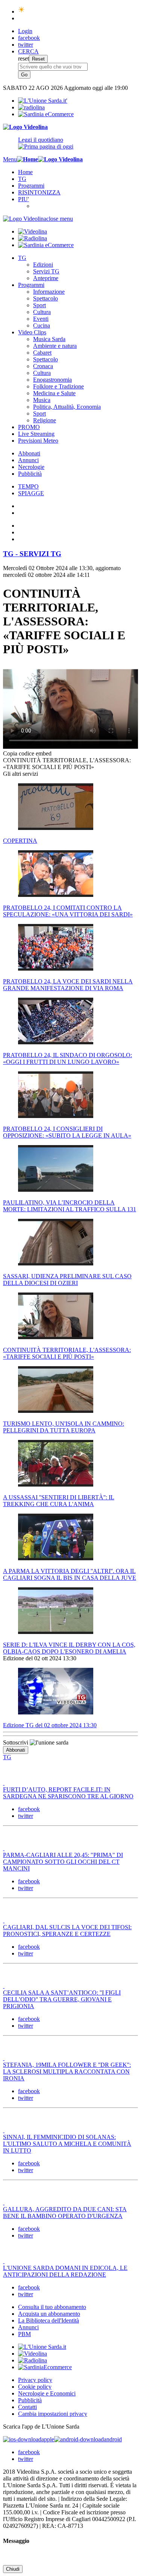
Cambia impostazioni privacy (53, 2414)
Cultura (42, 312)
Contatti (27, 2407)
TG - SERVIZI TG (32, 554)
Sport (39, 305)
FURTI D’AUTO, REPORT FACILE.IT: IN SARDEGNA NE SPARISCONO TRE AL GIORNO (68, 1793)
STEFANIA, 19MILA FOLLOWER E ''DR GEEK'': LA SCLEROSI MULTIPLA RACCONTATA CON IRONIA (67, 2072)
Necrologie (31, 467)
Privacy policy (35, 2380)
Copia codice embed (27, 753)
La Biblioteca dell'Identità (49, 2320)
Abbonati (29, 453)
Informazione (49, 292)
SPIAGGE (31, 493)
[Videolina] (25, 127)
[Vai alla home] (27, 159)
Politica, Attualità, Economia (67, 407)
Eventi (41, 319)
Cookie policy (35, 2387)
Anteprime (46, 278)
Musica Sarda (49, 339)
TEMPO (28, 486)
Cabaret (42, 353)
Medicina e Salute (54, 393)
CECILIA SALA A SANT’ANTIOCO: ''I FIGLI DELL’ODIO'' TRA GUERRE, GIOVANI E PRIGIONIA (62, 1999)
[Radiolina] (31, 107)
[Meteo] (22, 11)
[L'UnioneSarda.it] (42, 2347)
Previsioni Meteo (38, 441)
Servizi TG (46, 271)
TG (22, 179)
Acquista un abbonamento (49, 2314)
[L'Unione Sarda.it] (43, 101)
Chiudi (13, 2569)
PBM (24, 2334)
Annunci (28, 460)
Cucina (42, 325)
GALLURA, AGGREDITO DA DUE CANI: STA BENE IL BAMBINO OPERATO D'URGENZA (65, 2213)
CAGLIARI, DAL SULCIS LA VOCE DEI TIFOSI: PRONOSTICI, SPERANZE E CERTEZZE (67, 1930)
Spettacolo (45, 298)
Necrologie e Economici (47, 2393)
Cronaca (43, 366)
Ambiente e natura (55, 346)
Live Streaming (36, 434)
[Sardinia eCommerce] (46, 114)
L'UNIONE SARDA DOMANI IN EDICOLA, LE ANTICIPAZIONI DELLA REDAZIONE (65, 2271)
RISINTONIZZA (39, 192)
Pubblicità (30, 474)
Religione (45, 420)
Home (25, 172)
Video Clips (32, 332)
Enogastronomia (52, 380)
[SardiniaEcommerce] (45, 2367)
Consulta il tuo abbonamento (52, 2307)
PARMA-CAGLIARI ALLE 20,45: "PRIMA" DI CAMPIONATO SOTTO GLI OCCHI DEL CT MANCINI (63, 1862)
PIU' (23, 199)
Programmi (31, 186)
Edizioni (43, 265)
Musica (42, 400)
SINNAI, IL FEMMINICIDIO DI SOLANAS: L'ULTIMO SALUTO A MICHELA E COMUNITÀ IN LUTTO (67, 2144)
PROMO (29, 427)
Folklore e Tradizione (58, 386)
